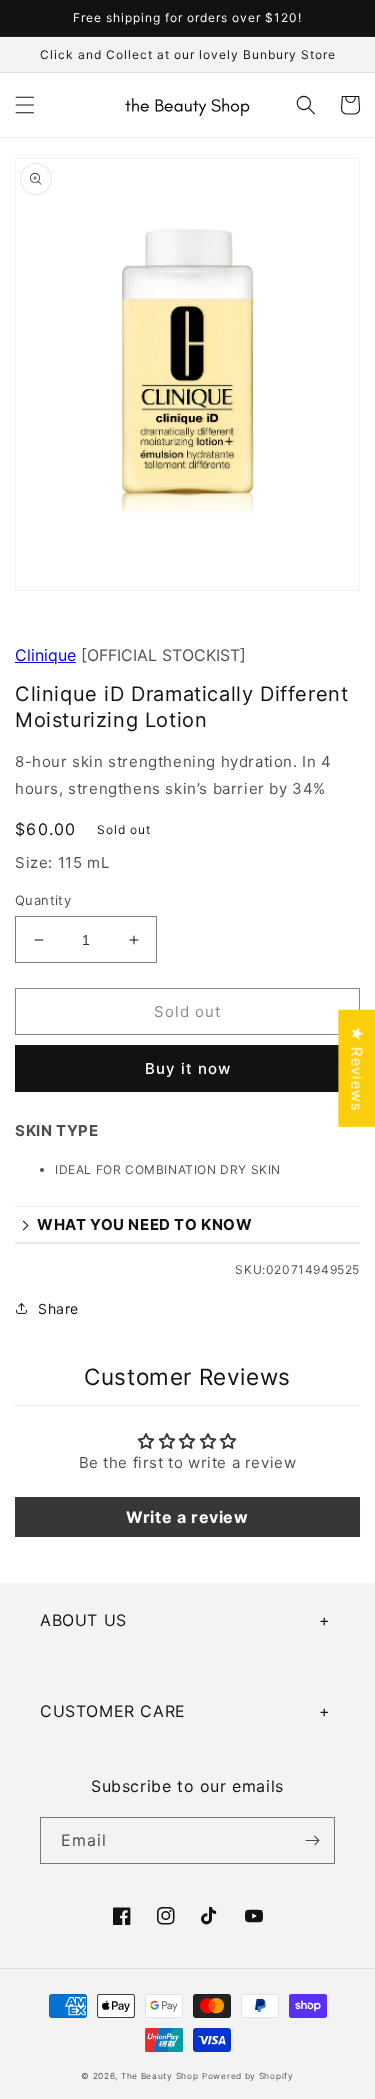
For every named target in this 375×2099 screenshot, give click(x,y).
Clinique (45, 655)
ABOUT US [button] (83, 1620)
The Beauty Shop (160, 2076)
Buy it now (188, 1068)
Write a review (187, 1517)
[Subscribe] (312, 1840)
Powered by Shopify (248, 2076)
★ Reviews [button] (356, 1067)
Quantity (43, 900)
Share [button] (58, 1308)
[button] (25, 105)
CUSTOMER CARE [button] (113, 1711)
